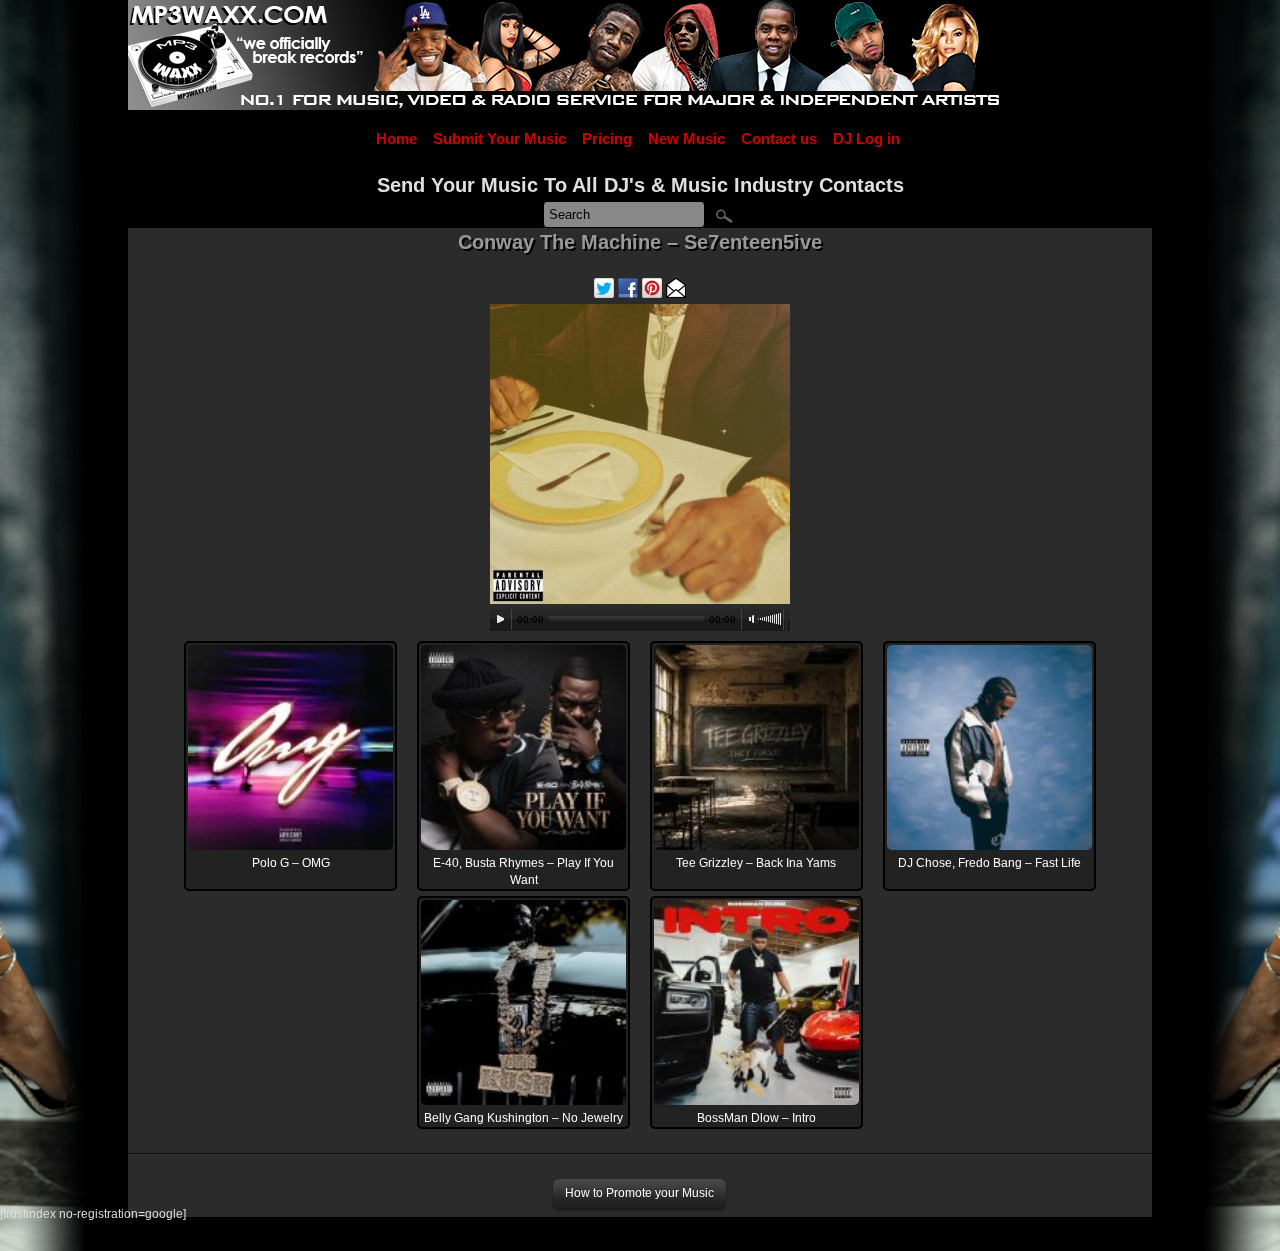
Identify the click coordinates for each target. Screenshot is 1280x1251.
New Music (686, 138)
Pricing (607, 138)
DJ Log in (866, 138)
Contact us (779, 138)
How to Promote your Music (639, 1193)
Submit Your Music (499, 138)
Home (396, 138)
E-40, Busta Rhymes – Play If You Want (523, 871)
